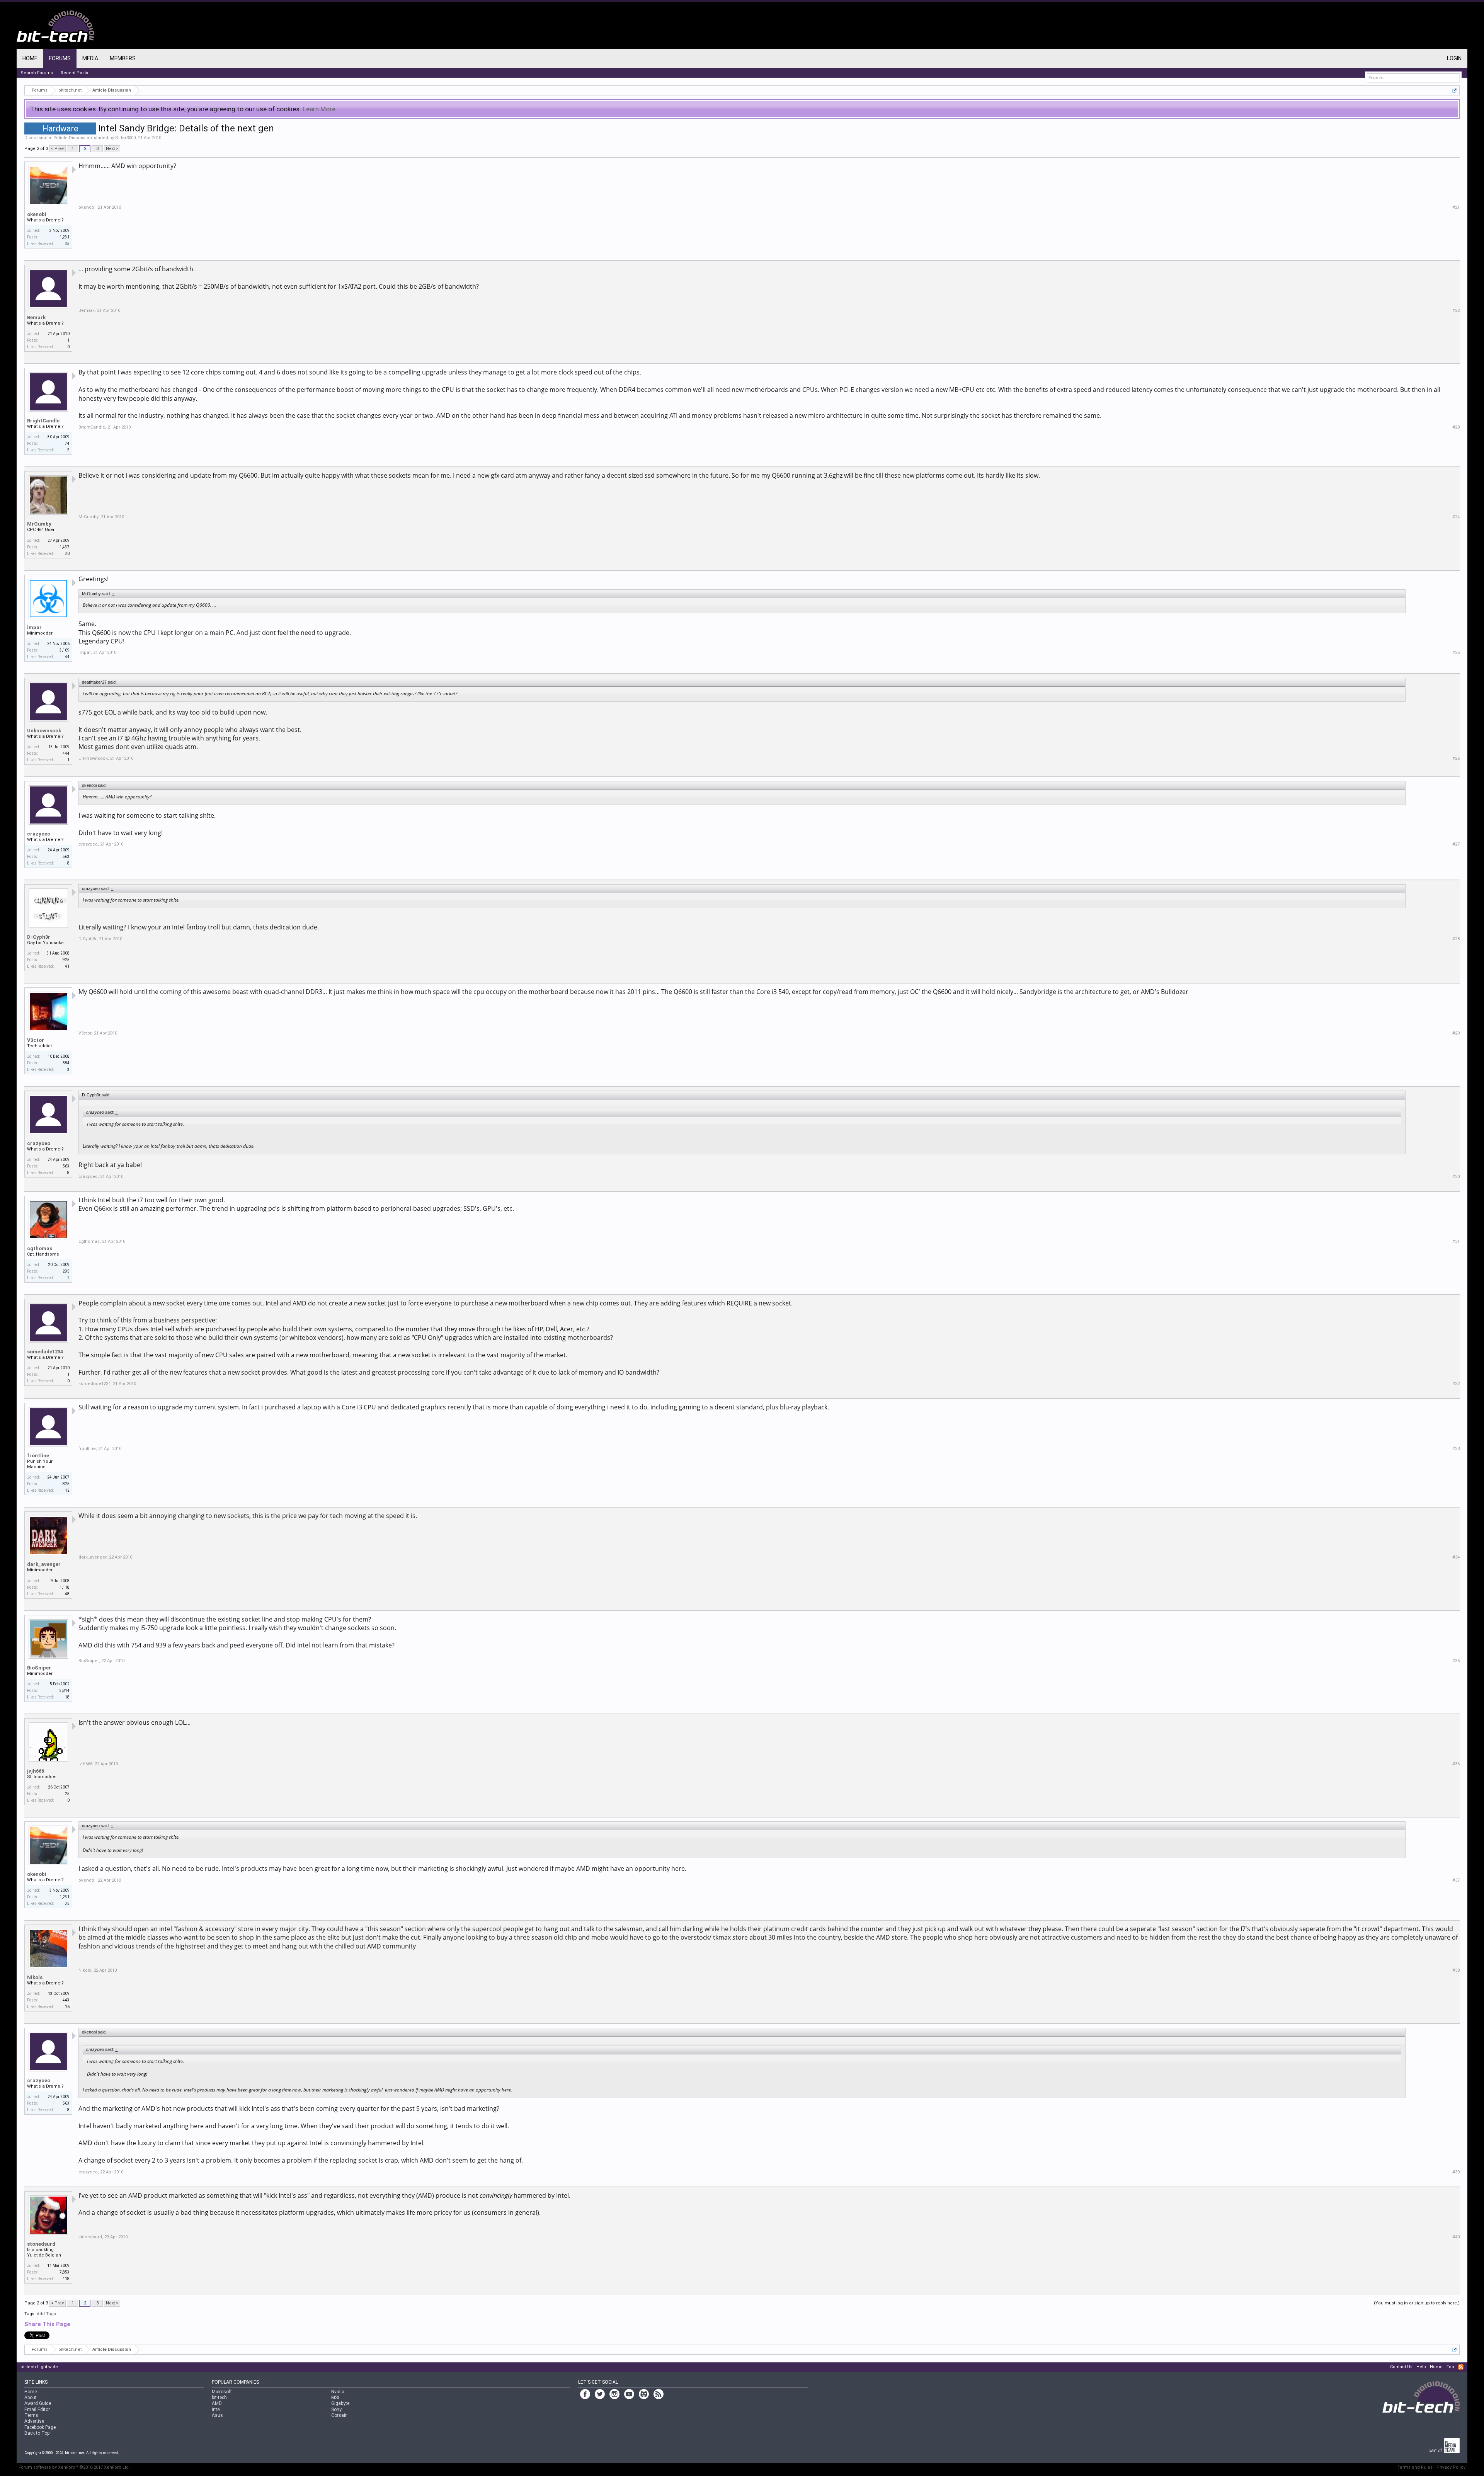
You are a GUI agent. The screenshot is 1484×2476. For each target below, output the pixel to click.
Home (30, 58)
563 (66, 857)
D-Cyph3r (39, 937)
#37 (1456, 1880)
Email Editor (37, 2410)
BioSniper (39, 1668)
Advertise (34, 2421)
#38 (1456, 1970)
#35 (1456, 1661)
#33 (1456, 1449)
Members (123, 58)
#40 (1456, 2237)
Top (1450, 2367)
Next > (112, 149)
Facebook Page (40, 2427)
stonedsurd (41, 2244)
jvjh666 (36, 1771)
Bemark (36, 317)
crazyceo (39, 834)
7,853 (65, 2272)
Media (90, 58)
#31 (1456, 1241)
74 (67, 443)
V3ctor (36, 1040)
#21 (1456, 207)
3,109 (65, 650)
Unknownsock (44, 731)
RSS (1461, 2367)
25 (67, 1794)
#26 (1456, 758)
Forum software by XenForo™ (74, 2467)
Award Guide (38, 2403)
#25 (1456, 653)
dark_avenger (44, 1564)
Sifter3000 (125, 138)
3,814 (65, 1691)
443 (66, 2000)
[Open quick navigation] (1455, 90)
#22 (1456, 311)
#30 (1456, 1177)
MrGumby (39, 524)
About (31, 2398)
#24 (1456, 517)
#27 (1456, 844)
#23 (1456, 427)
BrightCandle (43, 421)
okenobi (37, 214)
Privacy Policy (1451, 2467)
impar (34, 627)
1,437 (65, 547)
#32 (1456, 1384)
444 (66, 753)
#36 (1456, 1764)
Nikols (35, 1977)
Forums (60, 58)
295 (66, 1271)
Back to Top (37, 2433)
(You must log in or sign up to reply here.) (1417, 2303)
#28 (1456, 939)
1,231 (65, 237)
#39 (1456, 2172)
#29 (1456, 1033)
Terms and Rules (1415, 2467)
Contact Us (1401, 2367)
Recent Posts (74, 73)
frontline (38, 1456)
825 (66, 1484)
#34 (1456, 1557)
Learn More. (320, 109)
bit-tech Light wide (39, 2367)
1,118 (65, 1587)
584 (66, 1063)
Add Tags (46, 2314)
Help (1421, 2367)
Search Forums (37, 73)
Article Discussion (73, 138)
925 (66, 960)
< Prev (57, 149)
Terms (31, 2415)
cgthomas (40, 1248)
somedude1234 (45, 1352)
